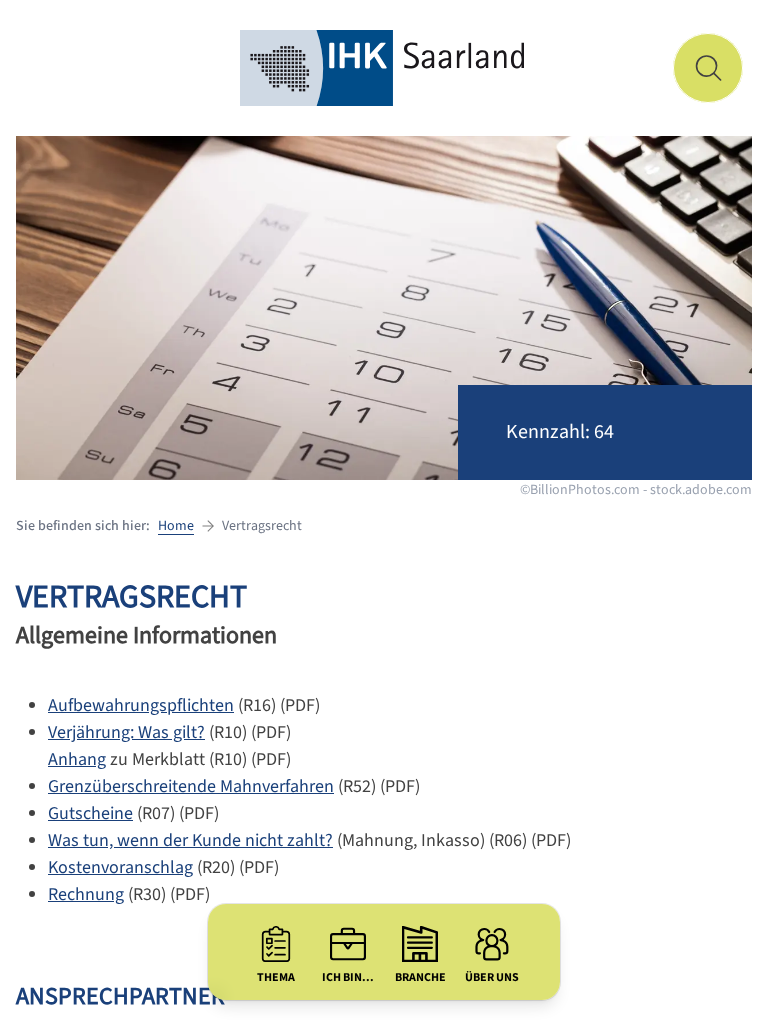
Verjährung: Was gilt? (126, 732)
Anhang (77, 759)
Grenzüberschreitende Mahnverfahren (191, 786)
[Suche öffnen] (708, 68)
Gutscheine (90, 813)
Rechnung (86, 894)
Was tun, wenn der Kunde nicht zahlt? (190, 840)
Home (176, 526)
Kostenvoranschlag (120, 867)
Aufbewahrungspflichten (141, 705)
